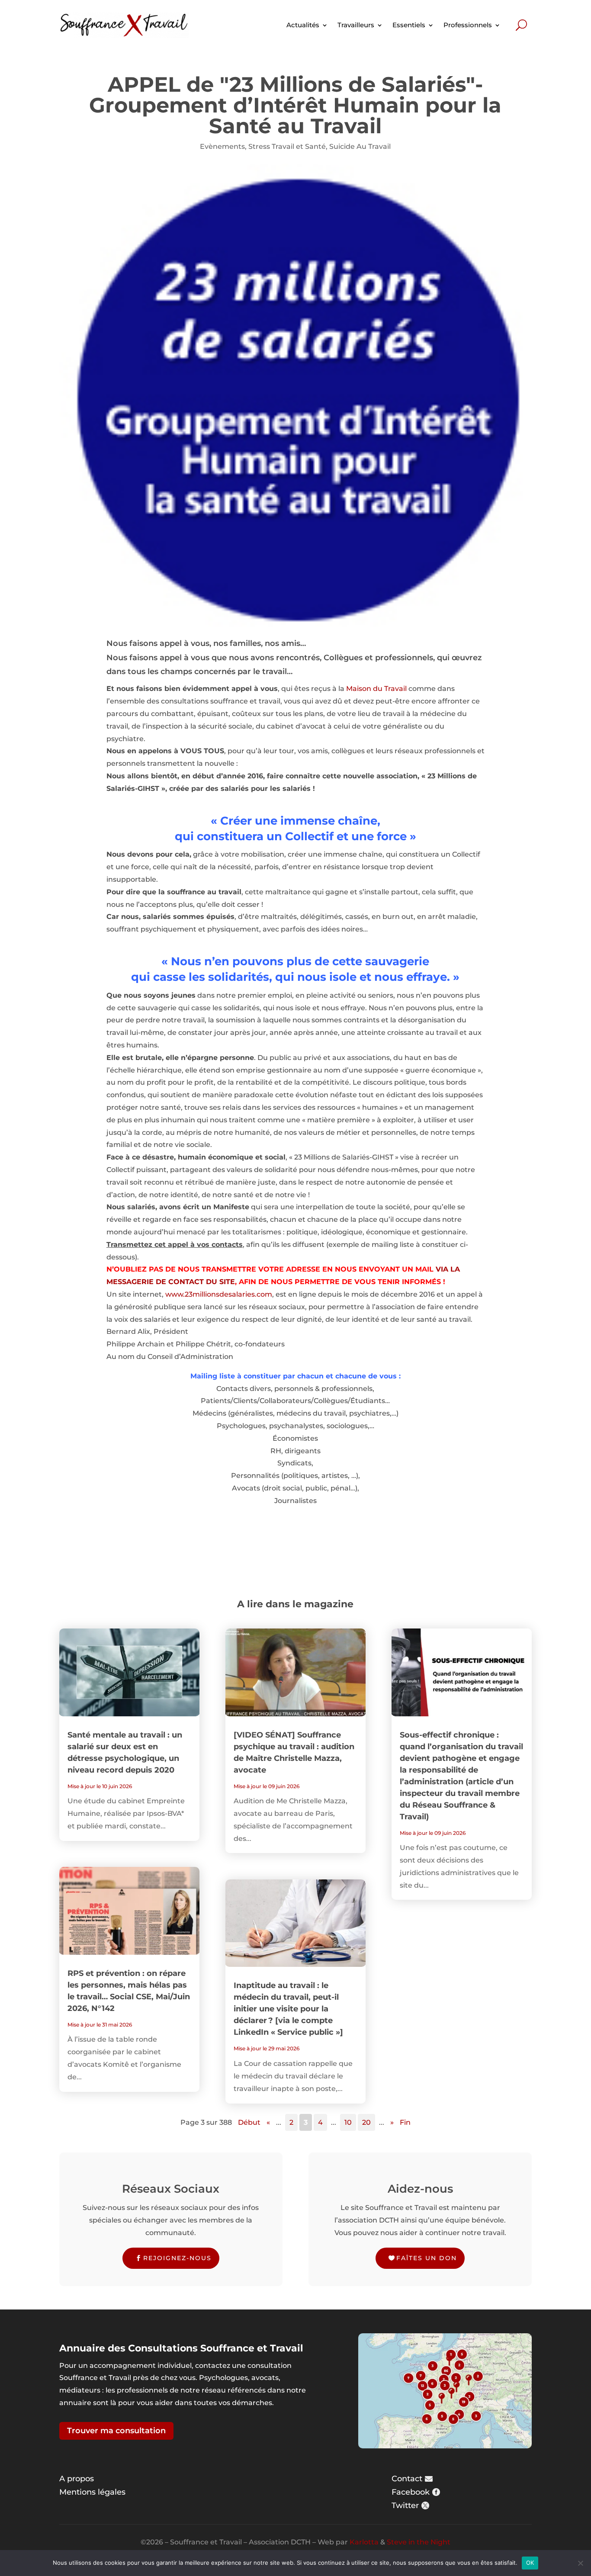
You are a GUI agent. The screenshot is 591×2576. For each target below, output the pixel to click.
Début (249, 2122)
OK (530, 2563)
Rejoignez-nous (177, 2258)
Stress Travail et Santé (287, 146)
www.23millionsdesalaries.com (219, 1294)
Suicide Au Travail (360, 146)
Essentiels (409, 25)
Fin (405, 2122)
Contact (407, 2479)
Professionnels (468, 25)
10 (348, 2122)
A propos (77, 2479)
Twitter (405, 2505)
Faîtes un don (427, 2258)
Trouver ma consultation (116, 2431)
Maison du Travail (376, 689)
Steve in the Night (419, 2542)
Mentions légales (92, 2492)
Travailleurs (356, 25)
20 (366, 2122)
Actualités (303, 25)
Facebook (411, 2492)
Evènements (222, 146)
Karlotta (364, 2542)
